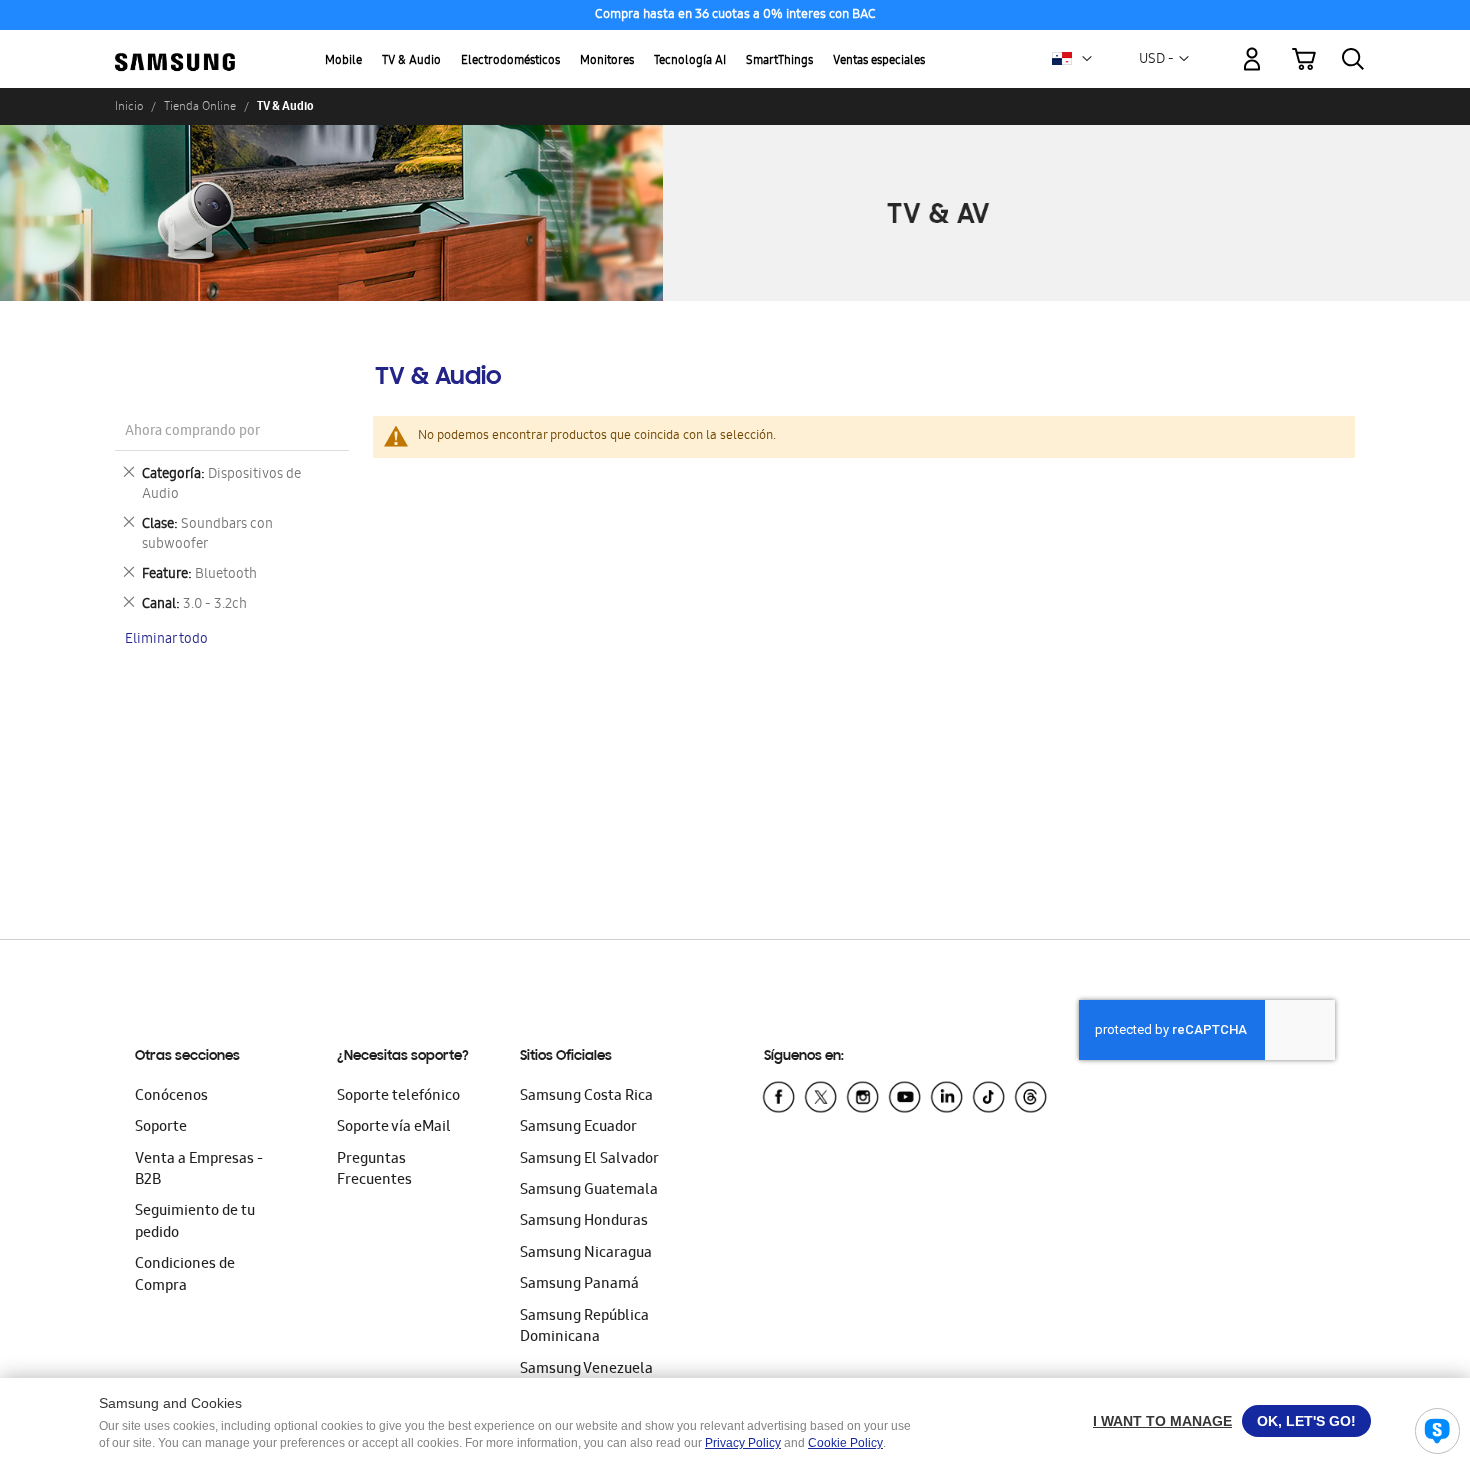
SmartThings (779, 61)
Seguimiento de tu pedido (195, 1222)
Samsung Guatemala (589, 1191)
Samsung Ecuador (578, 1128)
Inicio (129, 106)
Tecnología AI (690, 61)
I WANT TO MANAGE (1162, 1421)
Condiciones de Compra (185, 1275)
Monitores (607, 61)
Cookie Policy (845, 1443)
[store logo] (175, 48)
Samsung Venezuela (586, 1370)
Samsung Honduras (584, 1222)
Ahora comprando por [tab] (192, 432)
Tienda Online (200, 106)
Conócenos (171, 1097)
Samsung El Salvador (589, 1160)
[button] (1087, 59)
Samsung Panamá (579, 1285)
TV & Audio (411, 61)
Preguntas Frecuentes (374, 1170)
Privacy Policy (743, 1443)
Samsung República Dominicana (584, 1327)
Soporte (161, 1128)
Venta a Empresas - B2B (199, 1170)
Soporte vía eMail (394, 1128)
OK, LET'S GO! (1306, 1421)
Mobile (343, 61)
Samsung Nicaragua (586, 1254)
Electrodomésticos (510, 61)
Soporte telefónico (398, 1097)
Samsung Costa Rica (586, 1097)
